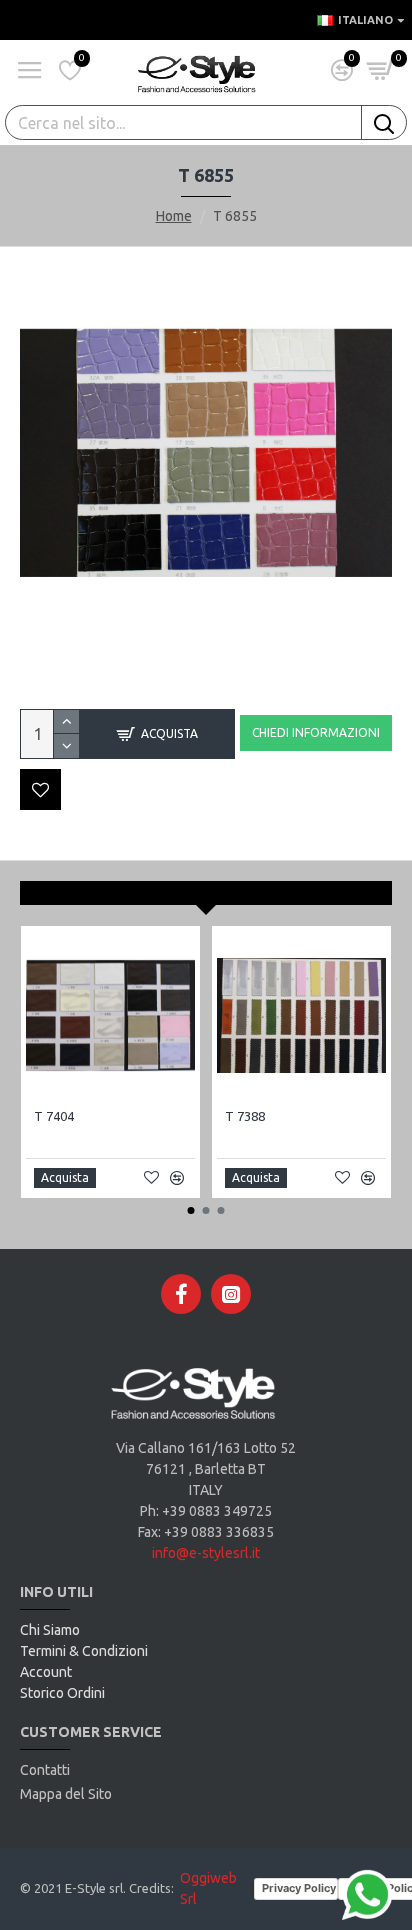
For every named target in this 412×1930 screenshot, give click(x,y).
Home (174, 216)
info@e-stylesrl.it (206, 1553)
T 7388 (245, 1116)
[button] (191, 1210)
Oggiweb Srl (208, 1888)
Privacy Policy (299, 1888)
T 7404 (54, 1116)
